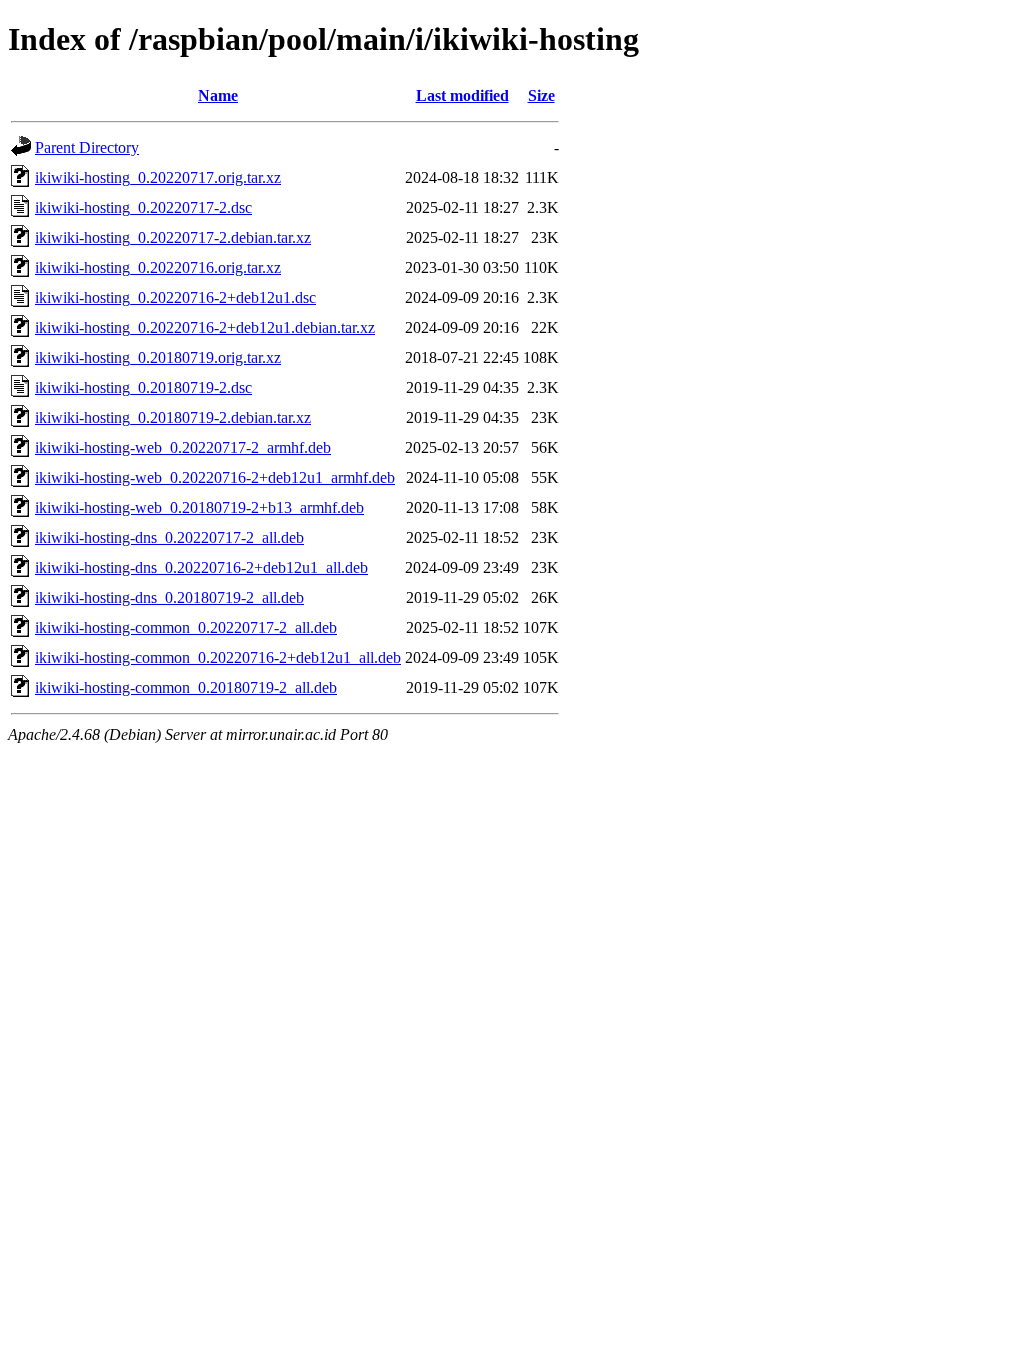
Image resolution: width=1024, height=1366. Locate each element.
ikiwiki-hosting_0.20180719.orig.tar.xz (158, 357)
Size (541, 95)
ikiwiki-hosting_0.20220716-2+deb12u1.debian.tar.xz (205, 327)
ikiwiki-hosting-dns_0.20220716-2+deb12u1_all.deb (201, 567)
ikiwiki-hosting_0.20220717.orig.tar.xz (158, 177)
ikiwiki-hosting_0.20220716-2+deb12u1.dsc (175, 297)
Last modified (462, 95)
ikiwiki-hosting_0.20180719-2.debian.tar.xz (173, 417)
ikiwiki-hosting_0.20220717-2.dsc (143, 207)
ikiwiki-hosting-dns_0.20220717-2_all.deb (169, 537)
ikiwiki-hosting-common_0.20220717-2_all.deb (186, 627)
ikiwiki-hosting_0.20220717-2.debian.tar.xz (173, 237)
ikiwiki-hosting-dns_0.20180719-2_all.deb (169, 597)
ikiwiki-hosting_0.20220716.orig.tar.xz (158, 267)
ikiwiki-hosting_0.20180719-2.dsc (143, 387)
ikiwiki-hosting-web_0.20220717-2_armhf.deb (183, 447)
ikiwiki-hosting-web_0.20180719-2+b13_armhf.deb (199, 507)
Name (218, 95)
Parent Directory (87, 147)
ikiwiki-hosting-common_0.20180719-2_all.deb (186, 687)
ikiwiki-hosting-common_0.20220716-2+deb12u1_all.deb (218, 657)
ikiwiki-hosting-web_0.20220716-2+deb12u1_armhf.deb (215, 477)
